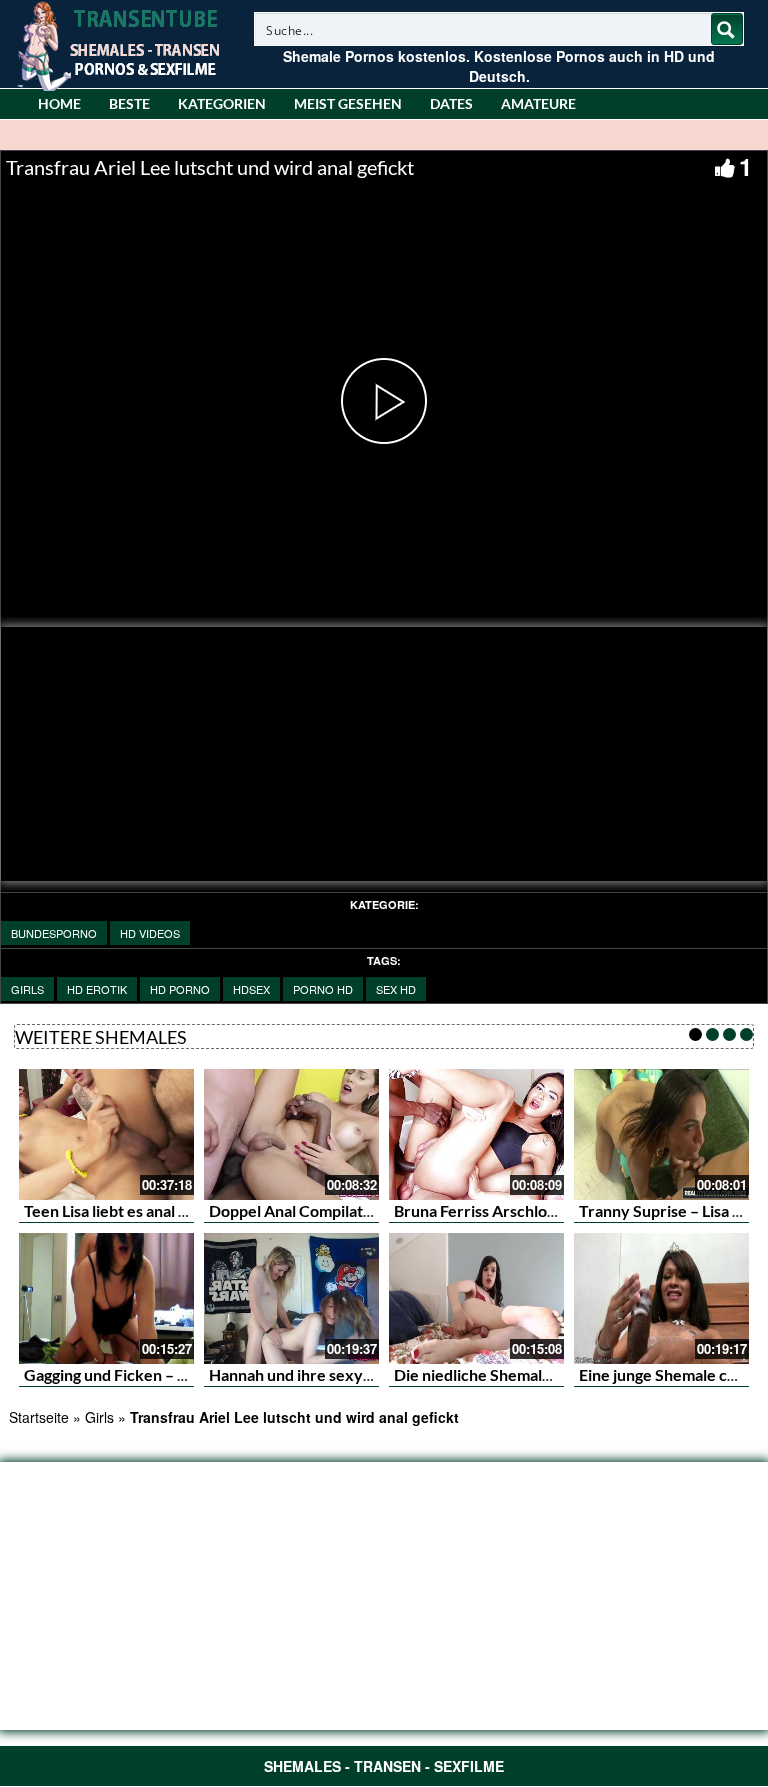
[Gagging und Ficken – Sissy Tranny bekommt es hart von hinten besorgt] (106, 1298)
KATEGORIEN (222, 103)
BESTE (129, 103)
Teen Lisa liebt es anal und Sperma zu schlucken (191, 1210)
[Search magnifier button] (727, 29)
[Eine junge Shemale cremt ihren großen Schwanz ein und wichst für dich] (661, 1298)
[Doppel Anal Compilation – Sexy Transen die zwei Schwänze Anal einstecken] (291, 1134)
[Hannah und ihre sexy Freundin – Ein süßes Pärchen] (291, 1298)
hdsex (251, 989)
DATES (451, 103)
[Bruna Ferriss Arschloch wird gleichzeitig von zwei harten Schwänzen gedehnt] (476, 1134)
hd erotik (97, 989)
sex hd (396, 989)
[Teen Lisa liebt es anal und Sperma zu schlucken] (106, 1134)
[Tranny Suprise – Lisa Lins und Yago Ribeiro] (661, 1134)
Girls (27, 989)
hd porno (180, 989)
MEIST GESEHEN (348, 103)
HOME (59, 103)
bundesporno (54, 933)
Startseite (39, 1417)
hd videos (150, 933)
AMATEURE (538, 103)
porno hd (323, 989)
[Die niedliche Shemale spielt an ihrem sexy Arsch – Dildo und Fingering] (476, 1298)
